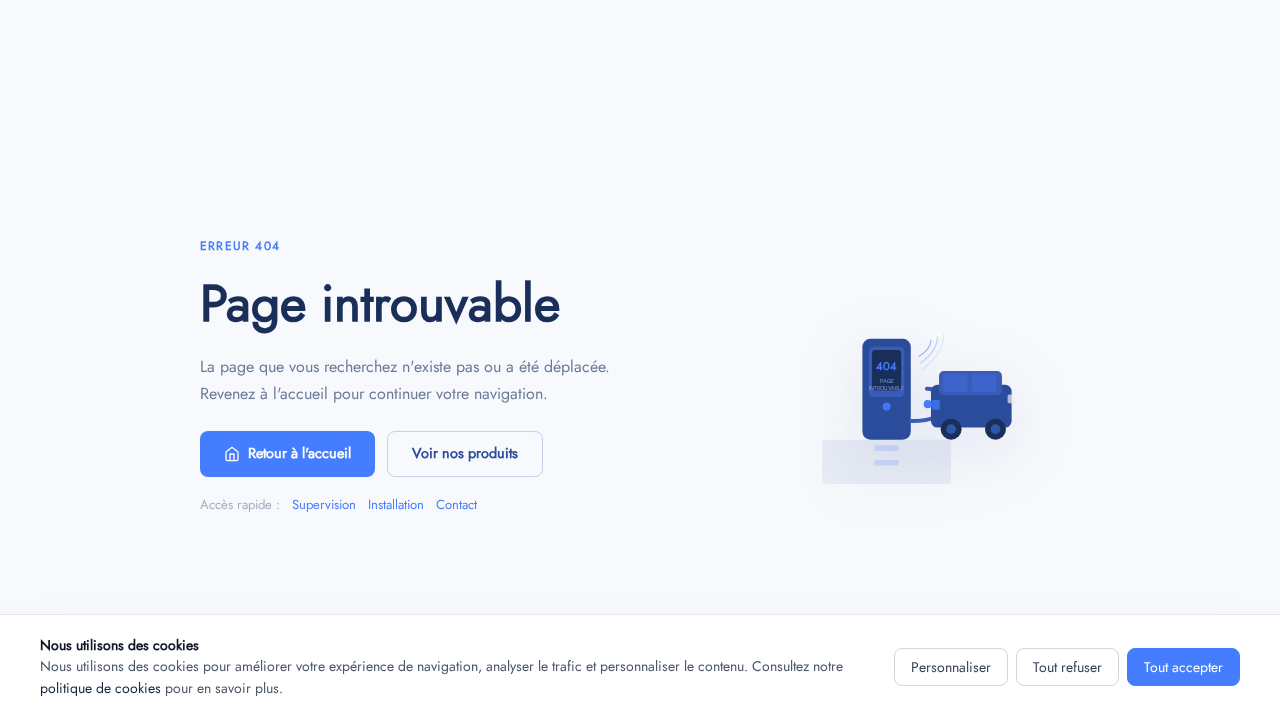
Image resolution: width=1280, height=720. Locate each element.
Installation (396, 504)
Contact (456, 504)
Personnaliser (951, 667)
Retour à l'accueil (299, 453)
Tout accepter (1183, 667)
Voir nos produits (465, 453)
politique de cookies (100, 688)
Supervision (324, 504)
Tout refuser (1067, 667)
